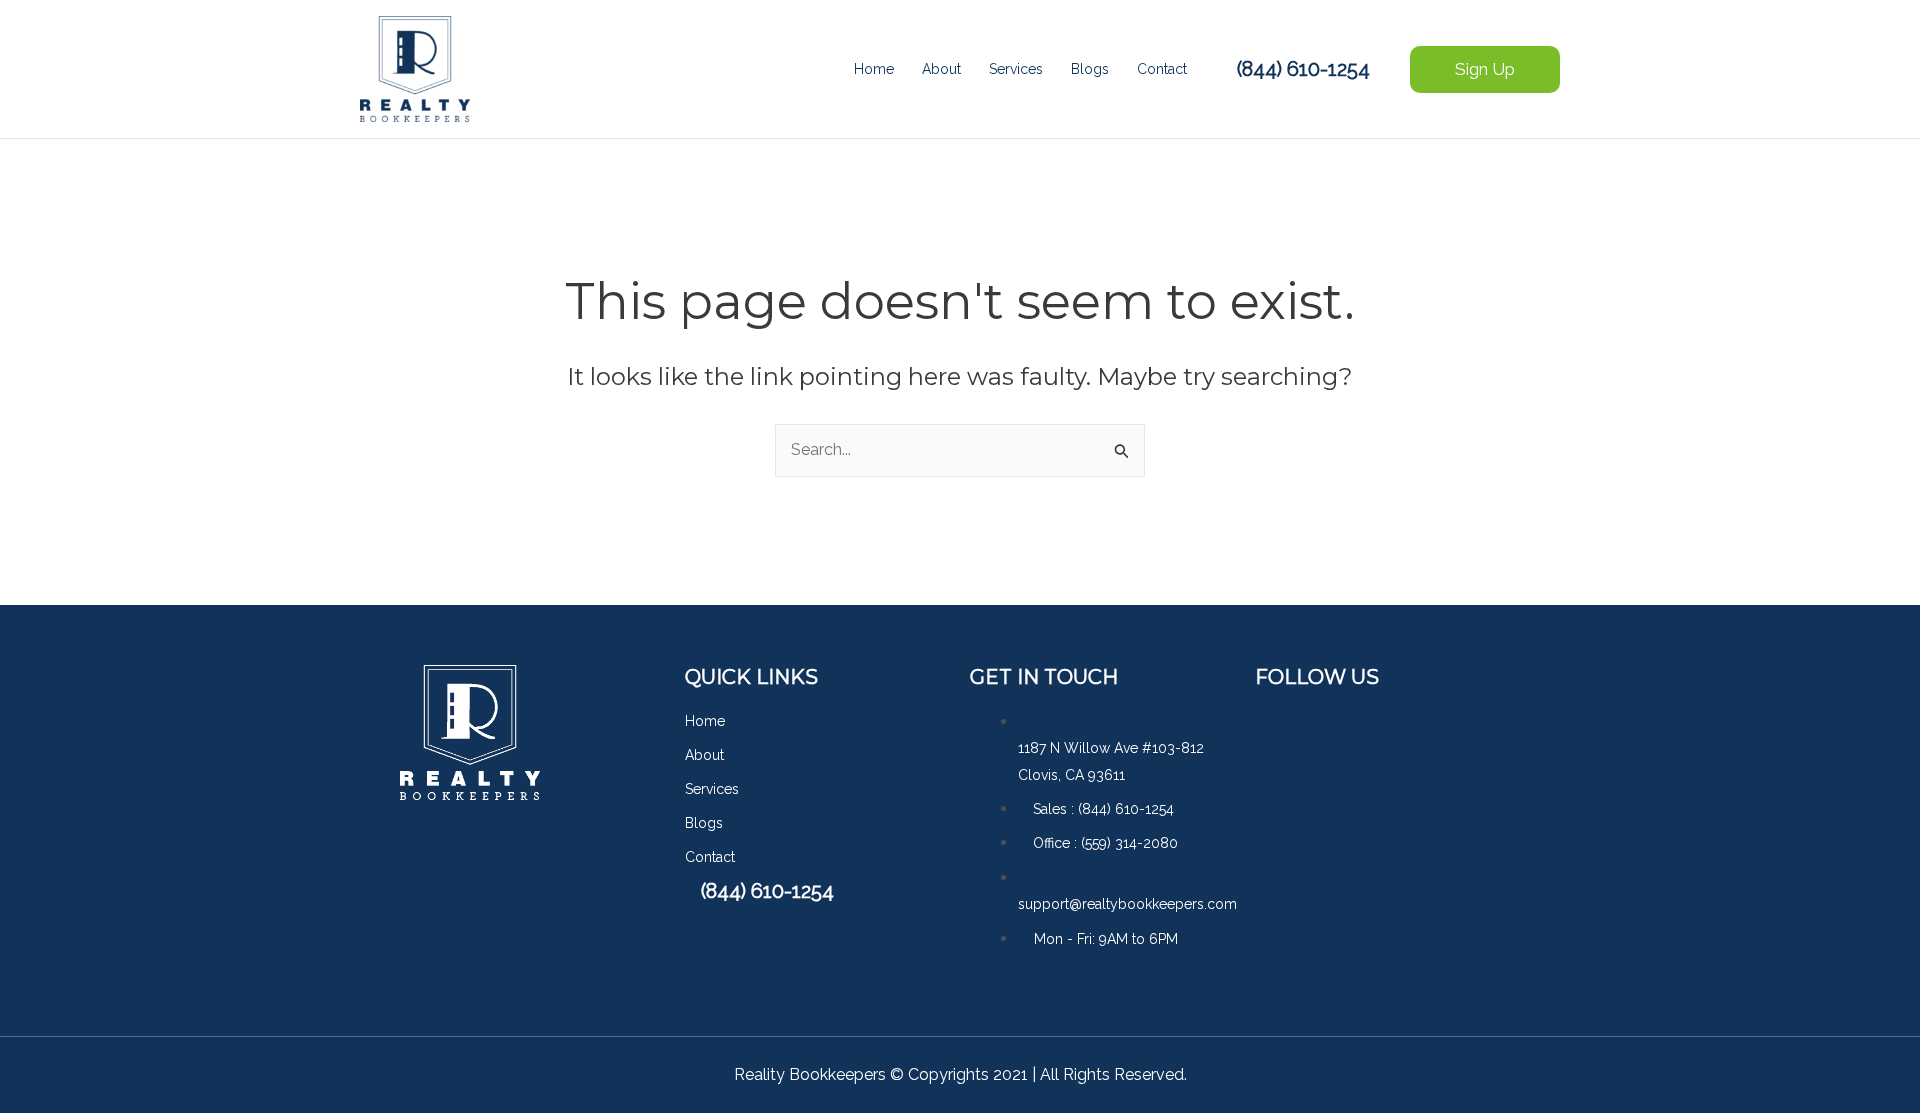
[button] (1485, 69)
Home (874, 69)
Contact (1162, 69)
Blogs (1090, 69)
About (941, 69)
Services (1016, 69)
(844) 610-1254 (1303, 69)
